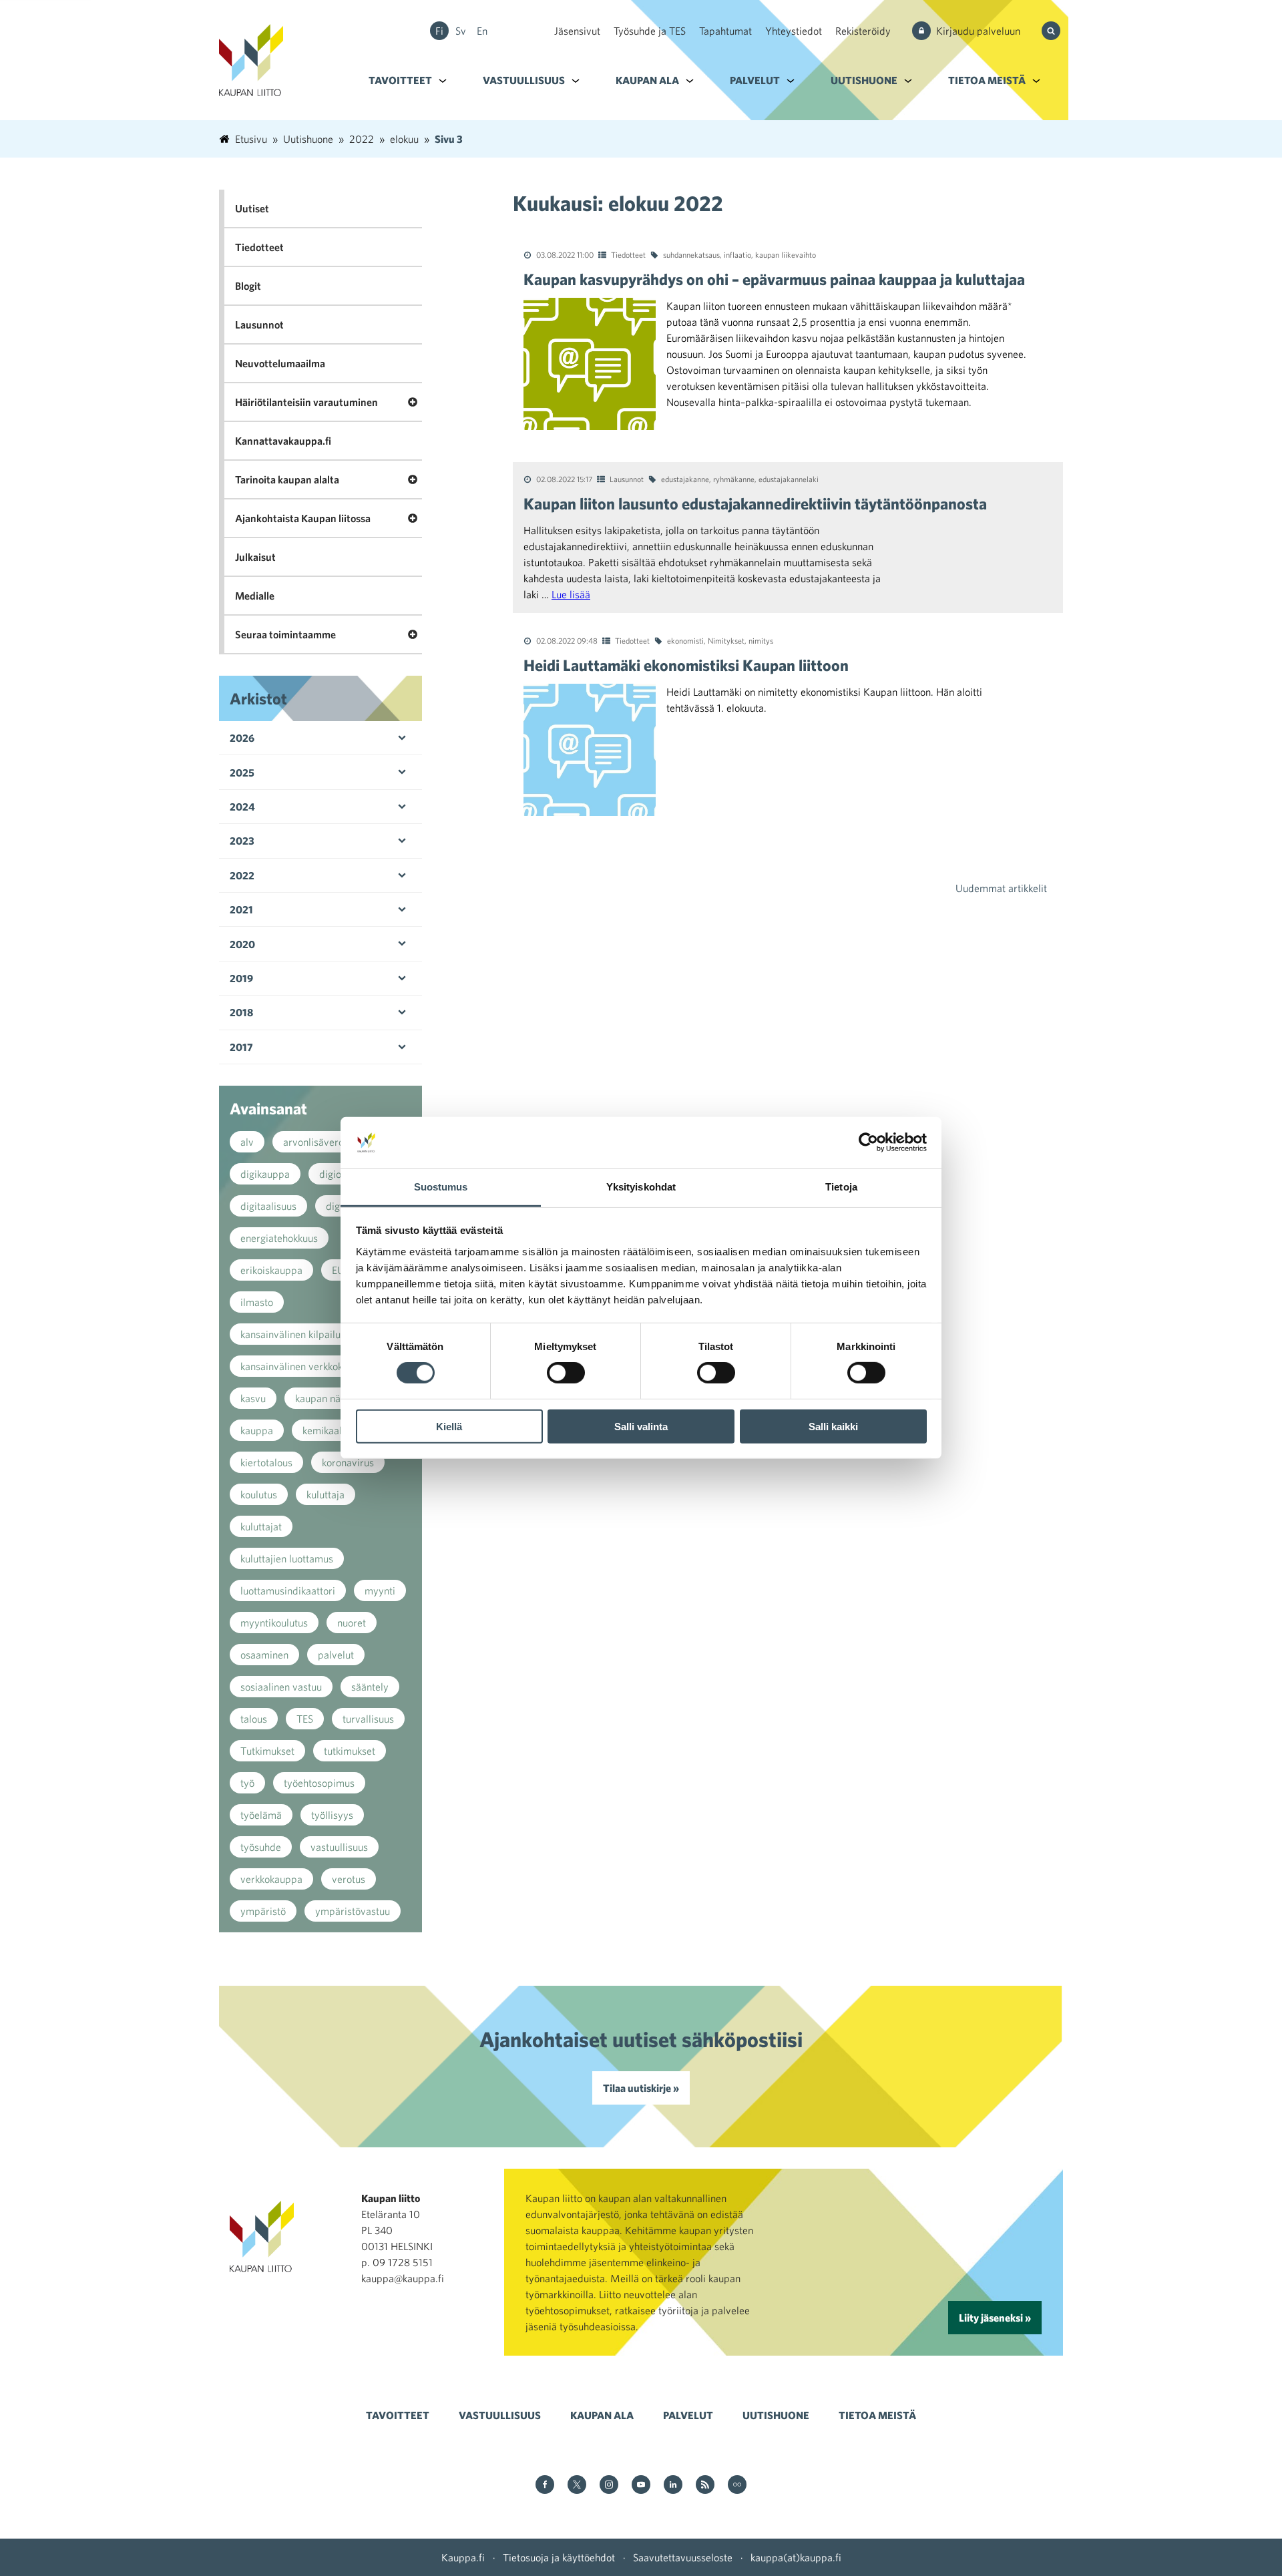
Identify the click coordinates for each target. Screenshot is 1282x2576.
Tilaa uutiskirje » (641, 2088)
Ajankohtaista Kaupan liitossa (303, 518)
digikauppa (265, 1174)
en (482, 31)
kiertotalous (266, 1462)
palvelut (336, 1655)
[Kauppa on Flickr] (737, 2486)
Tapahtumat (725, 31)
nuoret (352, 1623)
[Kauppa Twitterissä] (577, 2486)
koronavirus (348, 1462)
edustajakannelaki (789, 479)
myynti (380, 1590)
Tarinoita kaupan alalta (287, 479)
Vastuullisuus (524, 80)
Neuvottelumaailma (280, 363)
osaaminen (264, 1655)
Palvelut (755, 80)
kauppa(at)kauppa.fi (796, 2557)
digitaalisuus (268, 1206)
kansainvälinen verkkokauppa (305, 1366)
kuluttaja (326, 1494)
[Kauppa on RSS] (705, 2486)
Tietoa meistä (987, 80)
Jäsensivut (577, 31)
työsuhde (261, 1847)
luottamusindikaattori (288, 1590)
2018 (241, 1012)
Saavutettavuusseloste (683, 2557)
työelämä (261, 1815)
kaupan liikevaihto (786, 254)
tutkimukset (350, 1751)
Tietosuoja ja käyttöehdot (559, 2557)
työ (247, 1783)
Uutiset (252, 208)
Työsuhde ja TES (650, 31)
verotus (349, 1879)
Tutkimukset (267, 1751)
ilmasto (257, 1302)
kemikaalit (325, 1430)
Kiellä (449, 1426)
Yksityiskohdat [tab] (641, 1187)
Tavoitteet (400, 80)
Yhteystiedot (794, 31)
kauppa (257, 1430)
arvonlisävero (313, 1142)
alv (247, 1142)
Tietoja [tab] (841, 1187)
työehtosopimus (319, 1783)
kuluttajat (261, 1526)
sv (461, 31)
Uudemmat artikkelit (1001, 888)
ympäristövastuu (353, 1911)
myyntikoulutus (274, 1623)
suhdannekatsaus (691, 254)
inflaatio (737, 254)
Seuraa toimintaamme (285, 634)
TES (305, 1719)
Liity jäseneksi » (995, 2318)
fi (439, 31)
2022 (242, 875)
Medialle (255, 596)
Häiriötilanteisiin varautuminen (306, 402)
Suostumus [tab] (441, 1187)
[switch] (566, 1373)
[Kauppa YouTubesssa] (641, 2486)
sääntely (370, 1687)
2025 (242, 773)
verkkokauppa (271, 1879)
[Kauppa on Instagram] (609, 2486)
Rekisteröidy (863, 31)
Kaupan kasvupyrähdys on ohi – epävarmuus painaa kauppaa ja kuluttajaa (774, 279)
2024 (242, 807)
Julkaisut (255, 557)
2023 (242, 841)
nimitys (761, 640)
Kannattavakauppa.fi (283, 441)
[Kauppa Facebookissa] (545, 2486)
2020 (242, 944)
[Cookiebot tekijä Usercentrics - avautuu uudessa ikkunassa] (868, 1142)
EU (338, 1270)
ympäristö (263, 1911)
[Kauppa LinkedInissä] (673, 2486)
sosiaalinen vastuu (281, 1687)
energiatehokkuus (279, 1238)
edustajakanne (685, 479)
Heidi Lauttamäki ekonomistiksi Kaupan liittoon (686, 665)
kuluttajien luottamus (287, 1558)
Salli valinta (641, 1426)
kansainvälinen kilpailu (290, 1334)
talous (254, 1719)
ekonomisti (685, 640)
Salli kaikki (833, 1426)
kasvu (253, 1398)
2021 (241, 909)
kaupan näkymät (332, 1398)
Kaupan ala (647, 80)
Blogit (248, 286)
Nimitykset (726, 640)
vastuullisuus (339, 1847)
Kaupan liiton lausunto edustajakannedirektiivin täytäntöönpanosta (755, 503)
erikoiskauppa (271, 1270)
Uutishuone (864, 80)
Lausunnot (627, 479)
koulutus (259, 1494)
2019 (241, 978)
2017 (241, 1047)
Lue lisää (571, 594)
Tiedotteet (628, 254)
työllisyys (332, 1815)
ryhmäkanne (734, 479)
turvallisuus (368, 1719)
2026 (242, 738)
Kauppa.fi (463, 2557)
